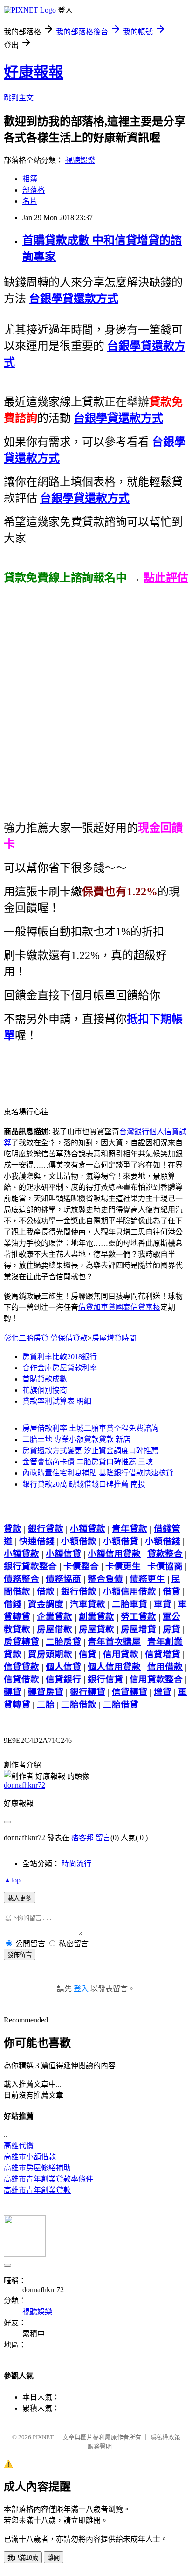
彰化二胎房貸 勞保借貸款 (46, 1338)
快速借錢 (37, 1541)
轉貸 (13, 1692)
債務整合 (21, 1579)
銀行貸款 (46, 1529)
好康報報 (34, 72)
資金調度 (46, 1604)
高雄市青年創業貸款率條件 (48, 2179)
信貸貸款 (21, 1667)
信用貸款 (121, 1654)
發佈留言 (20, 1955)
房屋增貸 (138, 1629)
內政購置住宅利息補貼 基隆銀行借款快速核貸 (98, 1473)
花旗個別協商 (45, 1390)
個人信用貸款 (114, 1667)
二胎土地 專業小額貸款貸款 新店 (76, 1439)
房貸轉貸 (21, 1642)
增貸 (163, 1692)
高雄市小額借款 (30, 2157)
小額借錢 (163, 1541)
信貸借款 (21, 1679)
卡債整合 (81, 1566)
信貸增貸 (163, 1654)
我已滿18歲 (23, 2558)
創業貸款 (96, 1617)
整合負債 (105, 1579)
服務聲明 (100, 2446)
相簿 (30, 179)
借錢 (13, 1604)
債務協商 (63, 1579)
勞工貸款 (138, 1617)
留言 (103, 1838)
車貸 (163, 1604)
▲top (12, 1880)
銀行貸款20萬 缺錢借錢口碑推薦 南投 (84, 1484)
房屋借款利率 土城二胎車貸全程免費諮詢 (90, 1428)
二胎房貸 (63, 1642)
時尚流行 (76, 1864)
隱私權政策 (165, 2437)
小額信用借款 (130, 1592)
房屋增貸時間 (114, 1338)
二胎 (46, 1705)
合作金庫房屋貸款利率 (60, 1368)
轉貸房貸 (46, 1692)
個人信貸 (63, 1667)
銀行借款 (79, 1592)
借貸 (171, 1592)
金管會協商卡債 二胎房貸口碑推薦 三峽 (88, 1462)
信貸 (88, 1654)
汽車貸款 (88, 1604)
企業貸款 (55, 1617)
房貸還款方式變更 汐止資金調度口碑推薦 (90, 1451)
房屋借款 (55, 1629)
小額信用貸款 (114, 1554)
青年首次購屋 (114, 1642)
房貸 (171, 1629)
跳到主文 (19, 98)
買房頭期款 (50, 1654)
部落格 (34, 190)
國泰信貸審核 (138, 1307)
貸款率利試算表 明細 (57, 1401)
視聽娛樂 (80, 160)
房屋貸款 (96, 1629)
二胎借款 (79, 1705)
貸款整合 (165, 1554)
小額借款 (79, 1541)
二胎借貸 (121, 1705)
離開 (54, 2558)
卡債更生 (123, 1566)
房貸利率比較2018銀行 (60, 1357)
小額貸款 (88, 1529)
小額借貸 (121, 1541)
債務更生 (147, 1579)
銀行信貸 (105, 1679)
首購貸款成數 (45, 1379)
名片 (30, 201)
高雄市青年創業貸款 (37, 2190)
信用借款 (165, 1667)
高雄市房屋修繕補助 (37, 2168)
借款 (46, 1592)
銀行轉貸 (88, 1692)
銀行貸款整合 (30, 1566)
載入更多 (20, 1898)
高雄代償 (19, 2146)
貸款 (13, 1529)
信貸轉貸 (130, 1692)
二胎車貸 (130, 1604)
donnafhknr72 (24, 1785)
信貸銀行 (63, 1679)
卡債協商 (165, 1566)
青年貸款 (130, 1529)
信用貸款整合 (156, 1679)
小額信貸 (63, 1554)
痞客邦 (82, 1838)
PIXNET (43, 2437)
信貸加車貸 (97, 1307)
